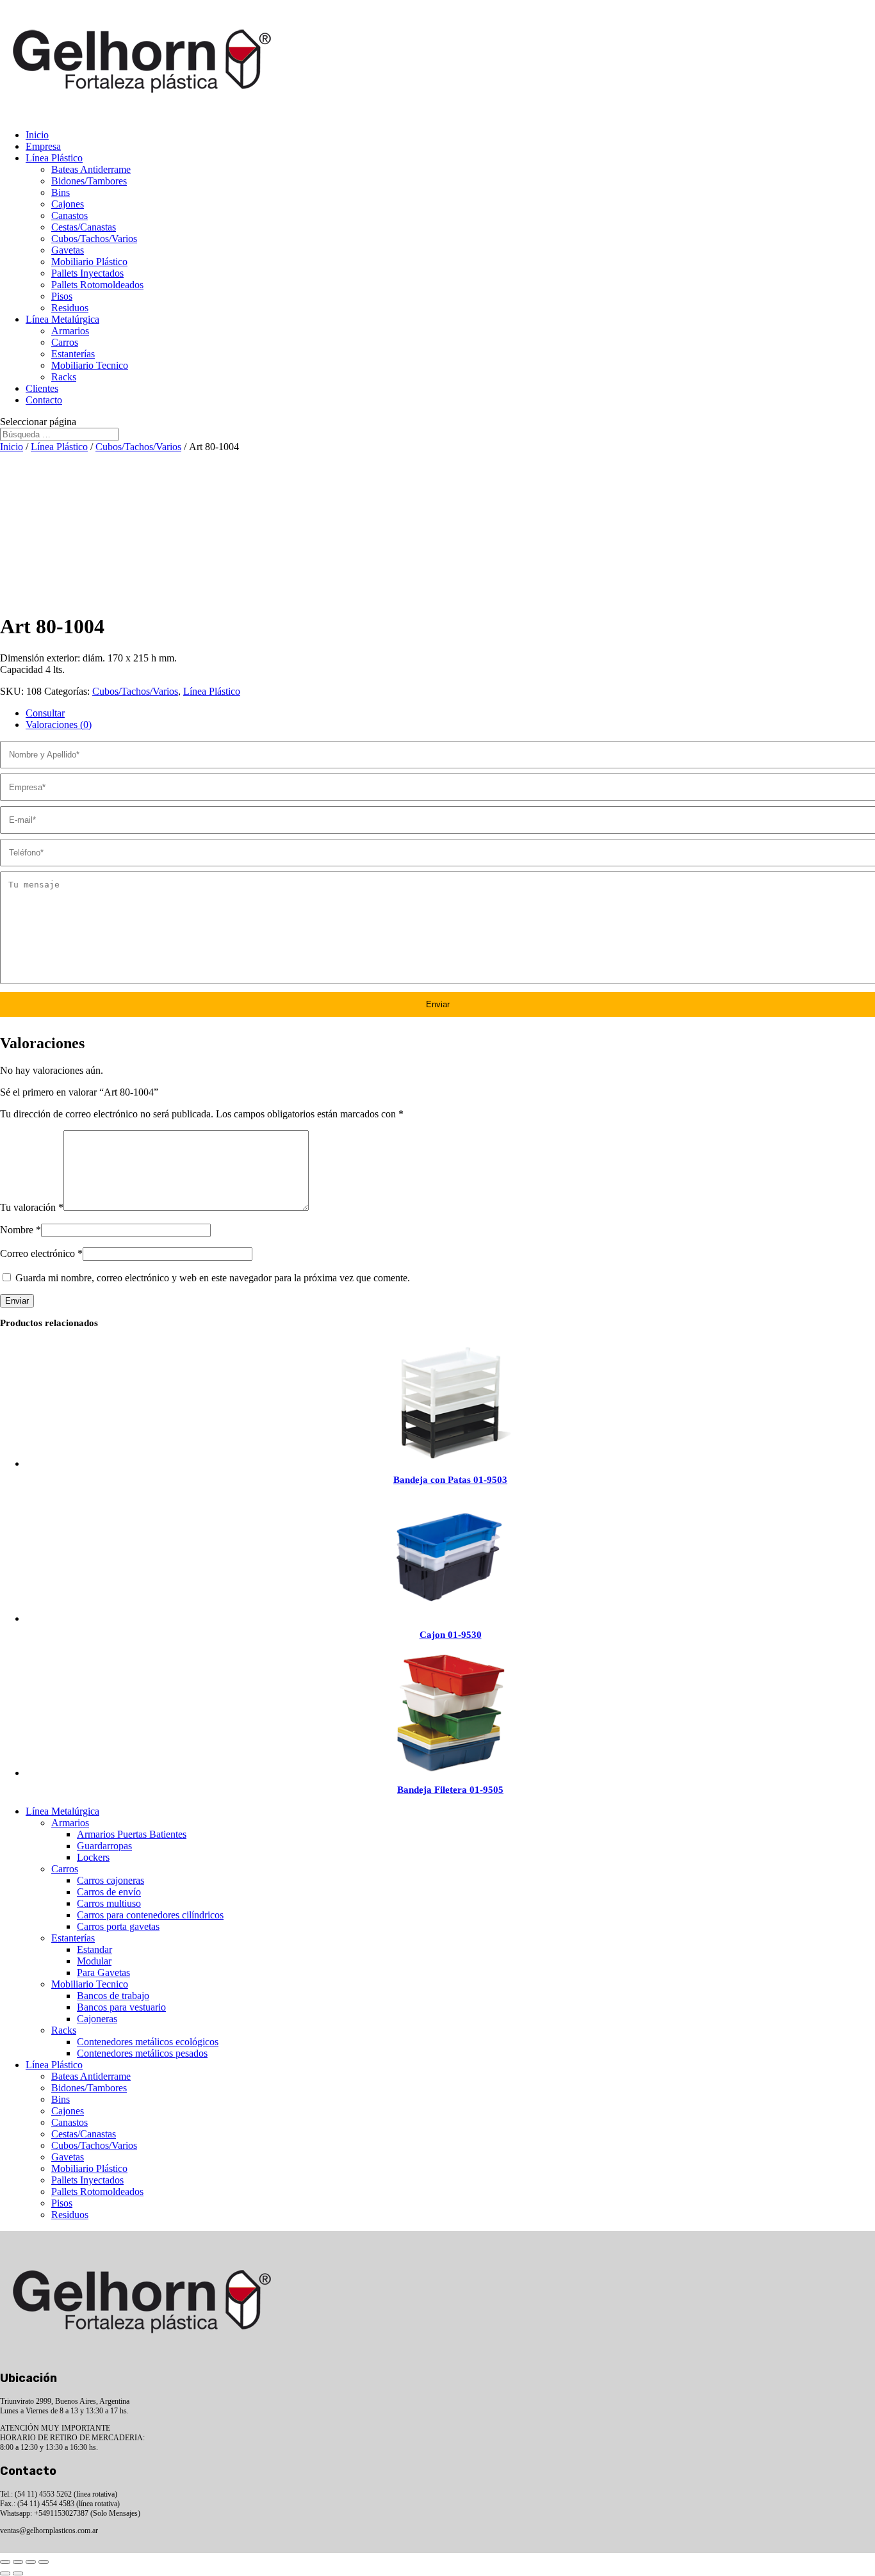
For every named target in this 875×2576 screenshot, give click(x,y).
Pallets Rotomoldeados (97, 285)
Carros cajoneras (110, 1880)
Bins (61, 192)
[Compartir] (31, 2562)
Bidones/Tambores (89, 181)
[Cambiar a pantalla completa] (18, 2562)
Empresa (43, 146)
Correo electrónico (41, 1253)
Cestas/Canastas (84, 227)
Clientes (42, 388)
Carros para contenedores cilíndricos (150, 1915)
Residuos (70, 308)
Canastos (70, 215)
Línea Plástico (54, 158)
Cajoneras (97, 2019)
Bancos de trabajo (113, 1996)
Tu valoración (32, 1207)
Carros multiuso (109, 1903)
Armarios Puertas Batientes (132, 1834)
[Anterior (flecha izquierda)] (5, 2573)
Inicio (37, 135)
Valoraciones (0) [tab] (59, 725)
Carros (65, 342)
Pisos (62, 296)
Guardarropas (104, 1846)
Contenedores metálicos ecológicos (148, 2042)
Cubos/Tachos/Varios (94, 239)
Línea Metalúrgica (62, 319)
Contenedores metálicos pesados (142, 2053)
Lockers (93, 1857)
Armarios (70, 331)
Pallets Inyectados (87, 273)
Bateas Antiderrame (91, 169)
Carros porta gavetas (118, 1926)
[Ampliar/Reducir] (5, 2562)
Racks (64, 377)
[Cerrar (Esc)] (44, 2562)
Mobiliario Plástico (89, 262)
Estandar (94, 1949)
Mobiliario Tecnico (90, 365)
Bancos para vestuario (121, 2007)
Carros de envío (109, 1892)
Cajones (68, 204)
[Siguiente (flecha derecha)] (18, 2573)
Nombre (20, 1230)
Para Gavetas (103, 1973)
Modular (94, 1961)
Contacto (44, 400)
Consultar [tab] (45, 713)
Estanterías (73, 354)
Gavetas (68, 250)
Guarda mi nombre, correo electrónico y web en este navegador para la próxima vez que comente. (213, 1278)
